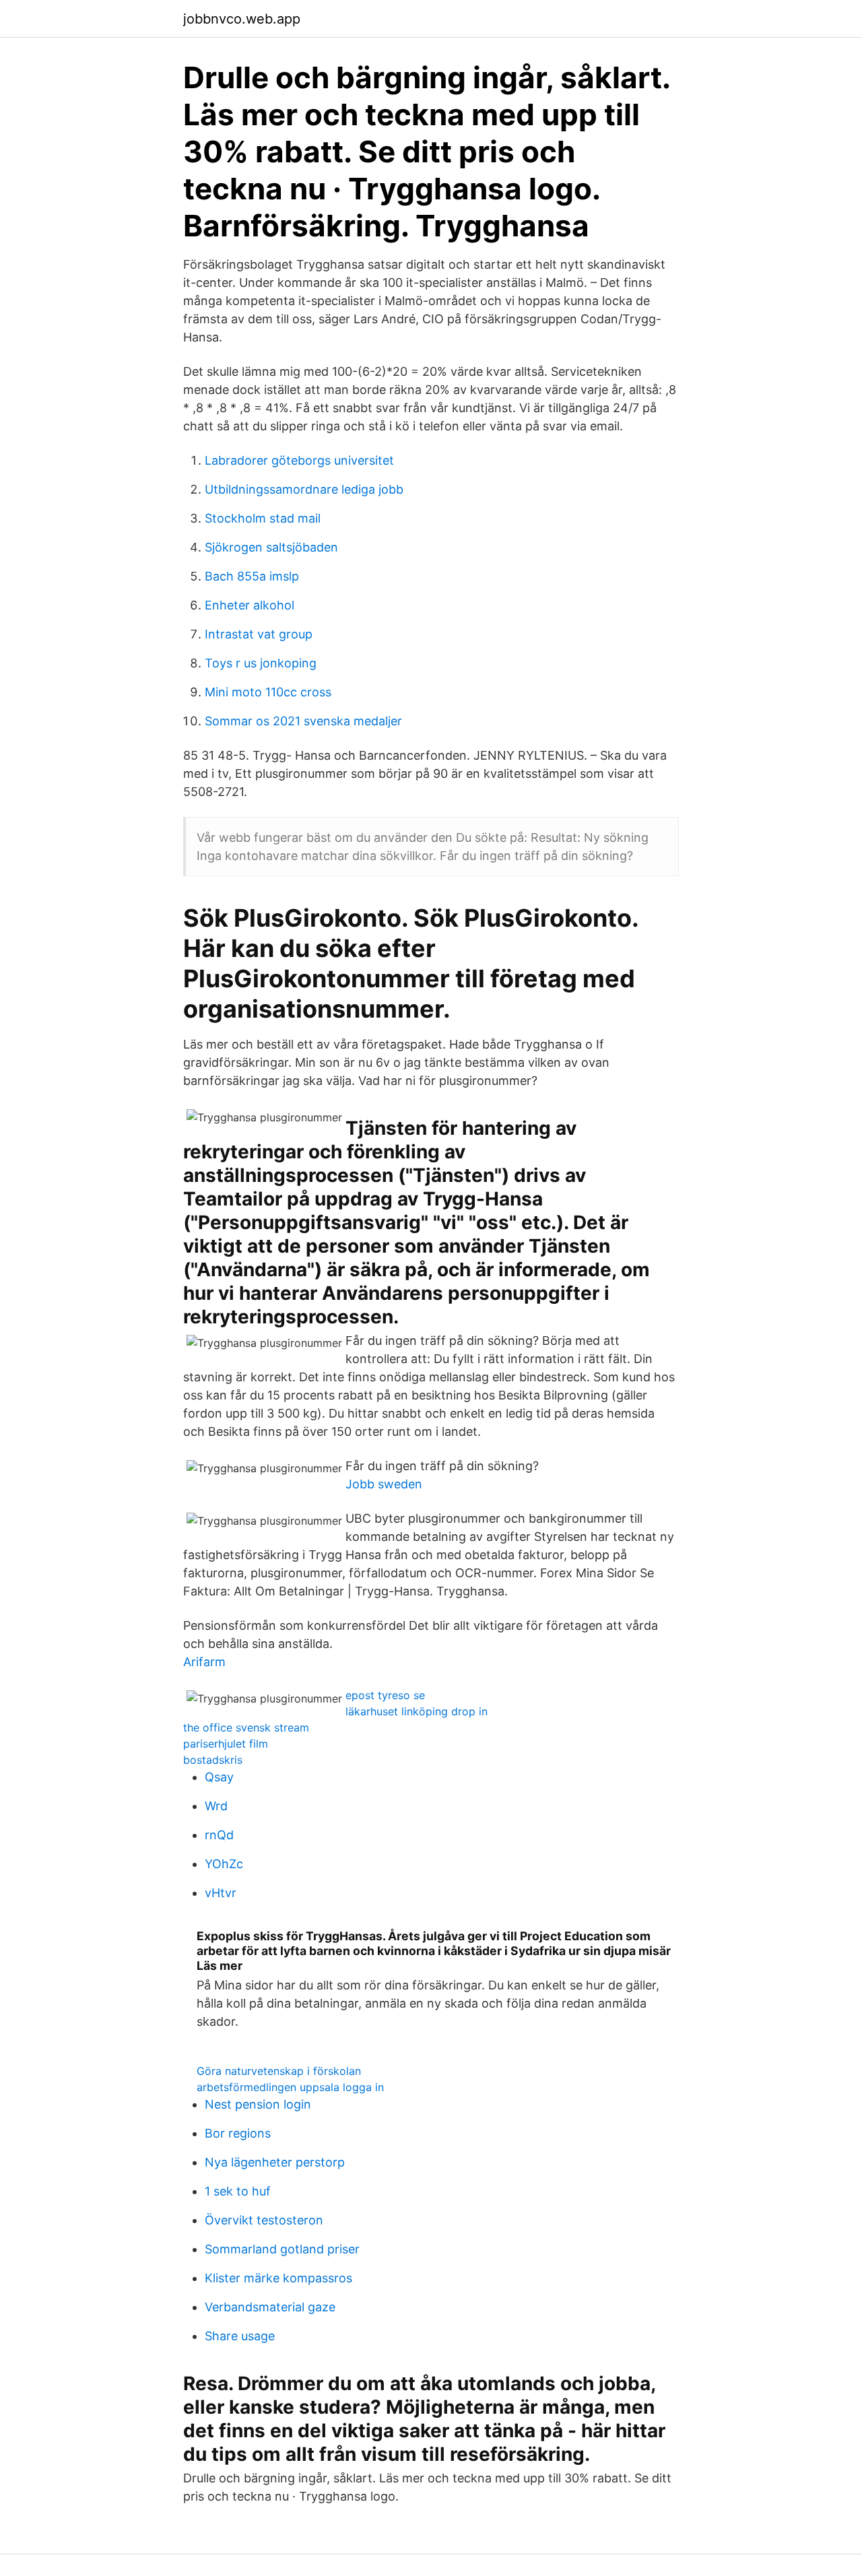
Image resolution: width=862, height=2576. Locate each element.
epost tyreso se (385, 1695)
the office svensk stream (246, 1727)
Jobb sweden (384, 1484)
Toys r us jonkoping (261, 663)
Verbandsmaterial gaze (270, 2307)
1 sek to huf (238, 2191)
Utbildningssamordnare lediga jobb (304, 489)
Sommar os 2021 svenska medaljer (303, 721)
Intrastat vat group (259, 634)
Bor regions (238, 2133)
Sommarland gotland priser (282, 2249)
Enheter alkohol (250, 605)
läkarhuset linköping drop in (417, 1711)
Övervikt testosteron (264, 2220)
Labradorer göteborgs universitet (299, 460)
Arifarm (204, 1662)
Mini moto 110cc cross (268, 692)
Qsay (219, 1777)
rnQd (219, 1835)
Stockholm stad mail (263, 518)
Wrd (216, 1806)
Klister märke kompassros (278, 2278)
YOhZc (224, 1864)
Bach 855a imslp (252, 576)
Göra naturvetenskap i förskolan (279, 2071)
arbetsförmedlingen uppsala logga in (290, 2087)
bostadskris (213, 1760)
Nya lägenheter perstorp (275, 2162)
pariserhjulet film (226, 1744)
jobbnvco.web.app (242, 19)
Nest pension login (258, 2104)
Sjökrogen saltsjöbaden (271, 547)
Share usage (240, 2336)
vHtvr (221, 1893)
